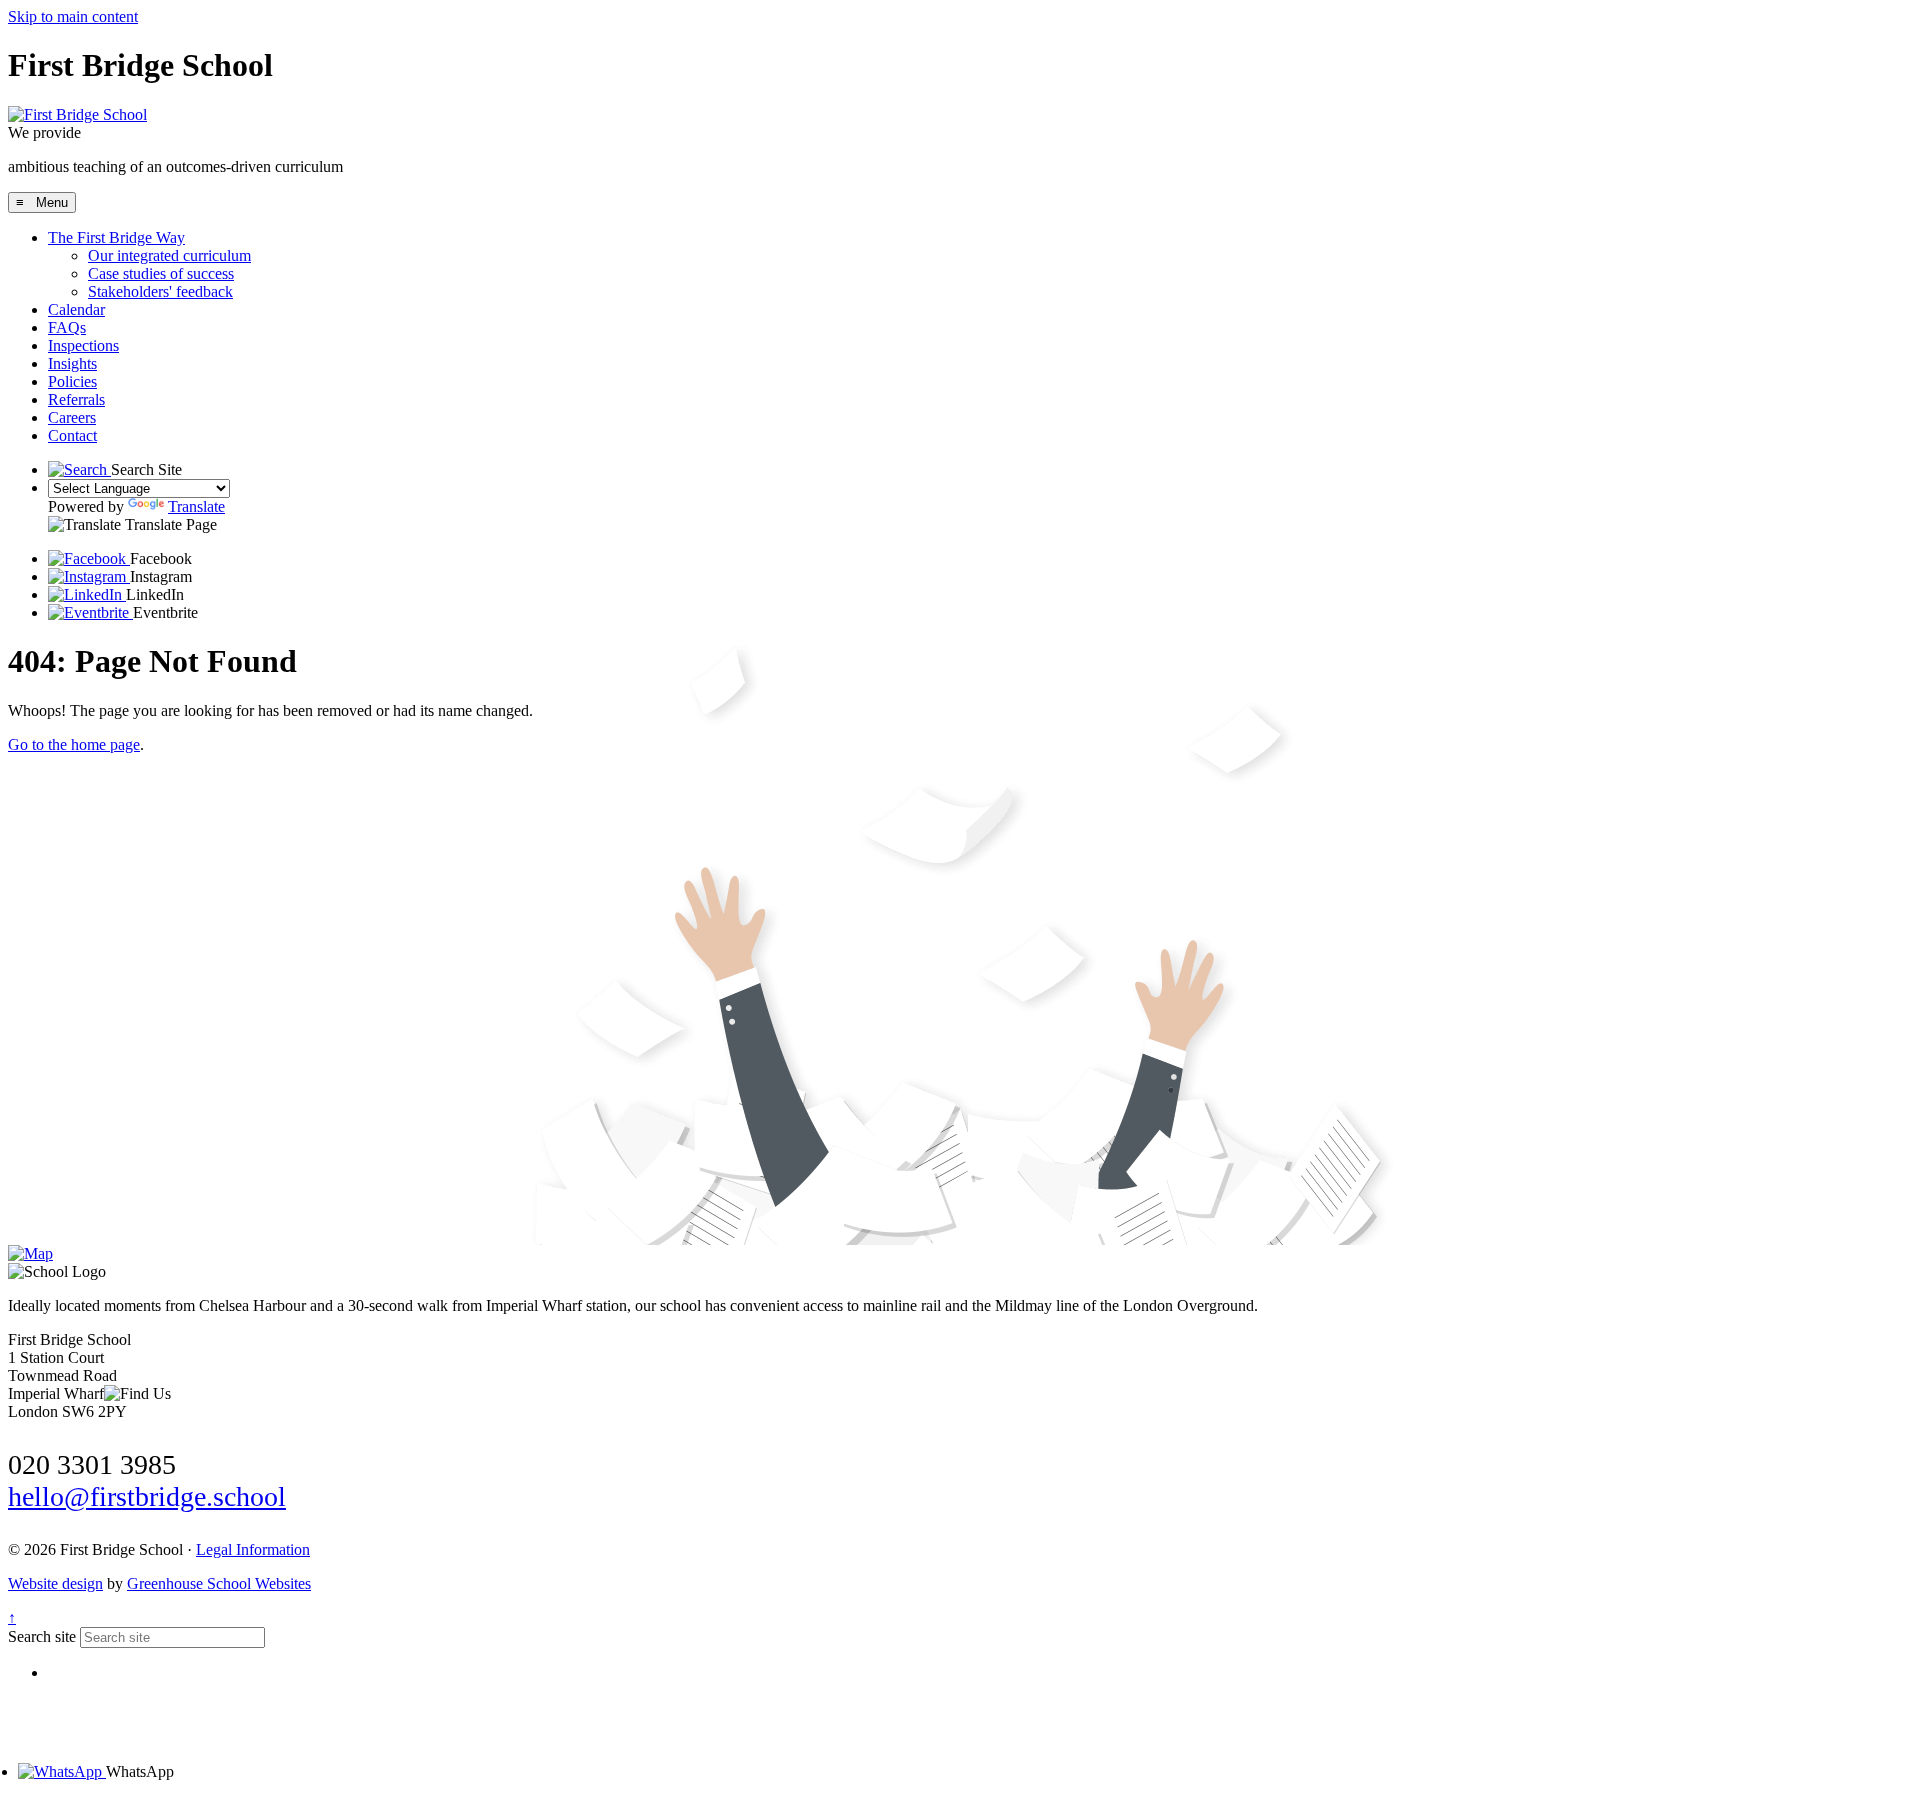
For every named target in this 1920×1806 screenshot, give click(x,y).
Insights (72, 363)
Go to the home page (74, 744)
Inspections (83, 345)
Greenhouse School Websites (219, 1583)
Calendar (76, 309)
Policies (72, 381)
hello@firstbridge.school (147, 1496)
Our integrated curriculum (169, 255)
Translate (196, 506)
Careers (72, 417)
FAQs (67, 327)
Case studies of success (161, 273)
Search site (42, 1636)
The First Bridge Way (116, 237)
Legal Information (253, 1549)
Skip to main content (73, 16)
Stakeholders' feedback (160, 291)
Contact (72, 435)
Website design (55, 1583)
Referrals (76, 399)
